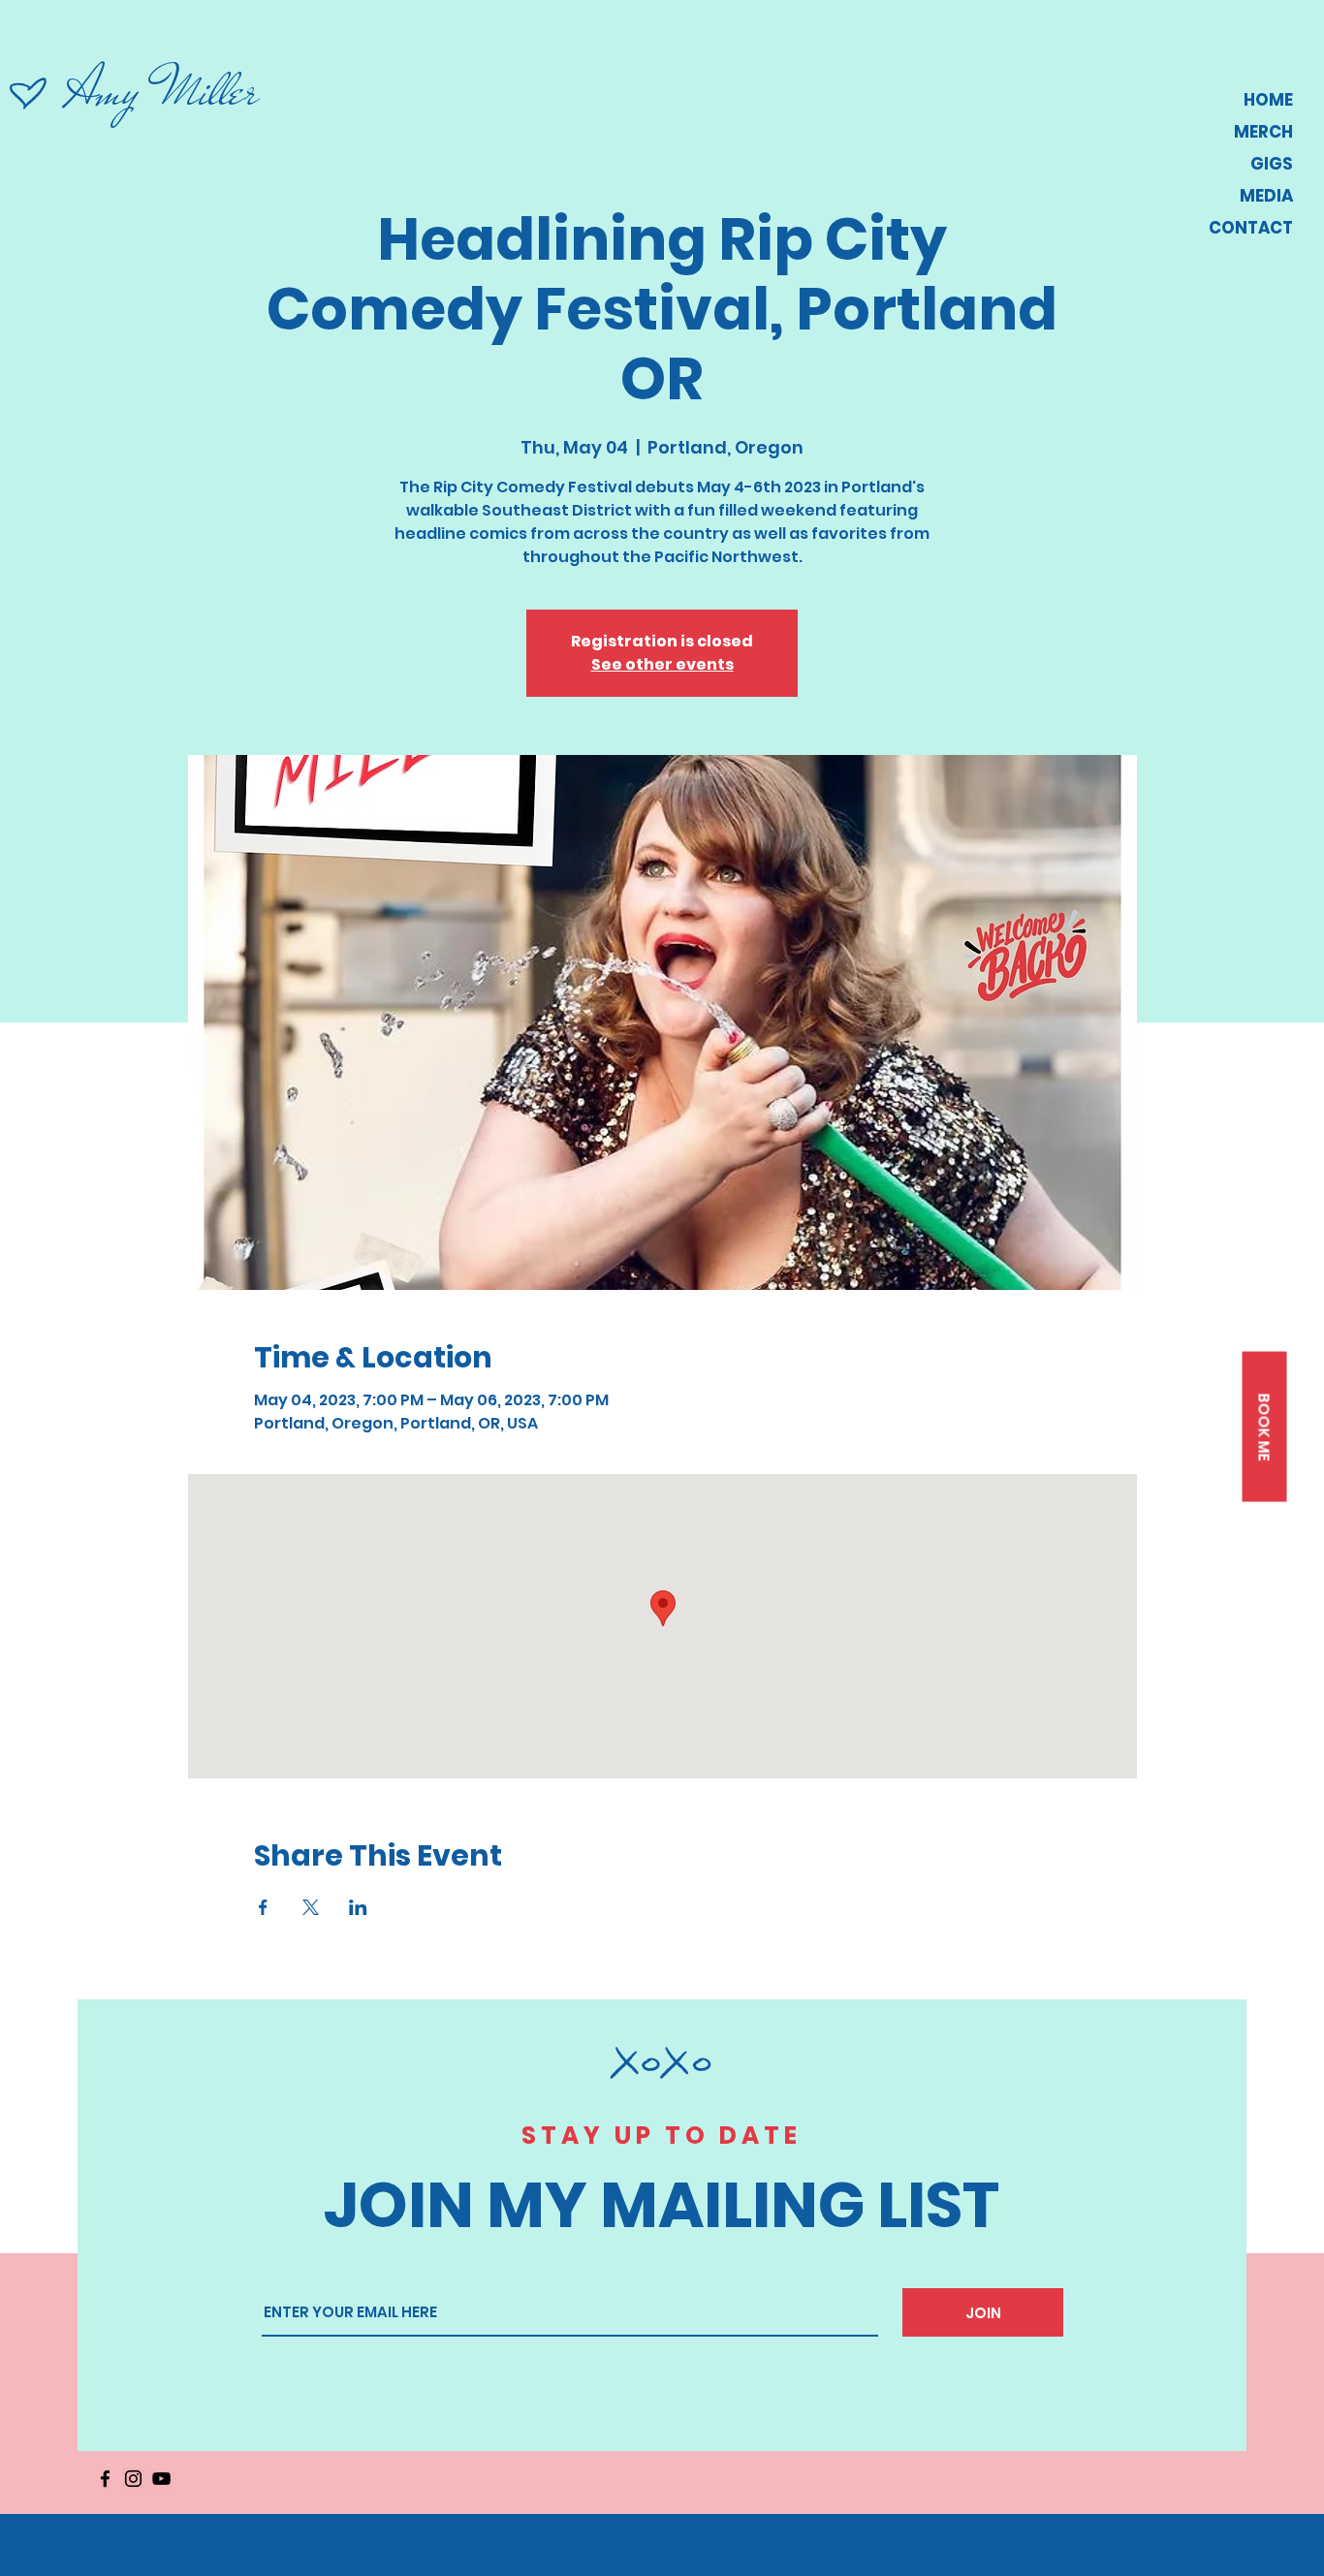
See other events (662, 664)
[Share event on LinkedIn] (358, 1907)
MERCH (1263, 132)
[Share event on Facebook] (263, 1907)
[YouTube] (161, 2479)
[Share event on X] (311, 1907)
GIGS (1272, 164)
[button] (1264, 1427)
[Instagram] (133, 2479)
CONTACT (1251, 228)
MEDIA (1266, 196)
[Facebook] (105, 2479)
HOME (1268, 100)
